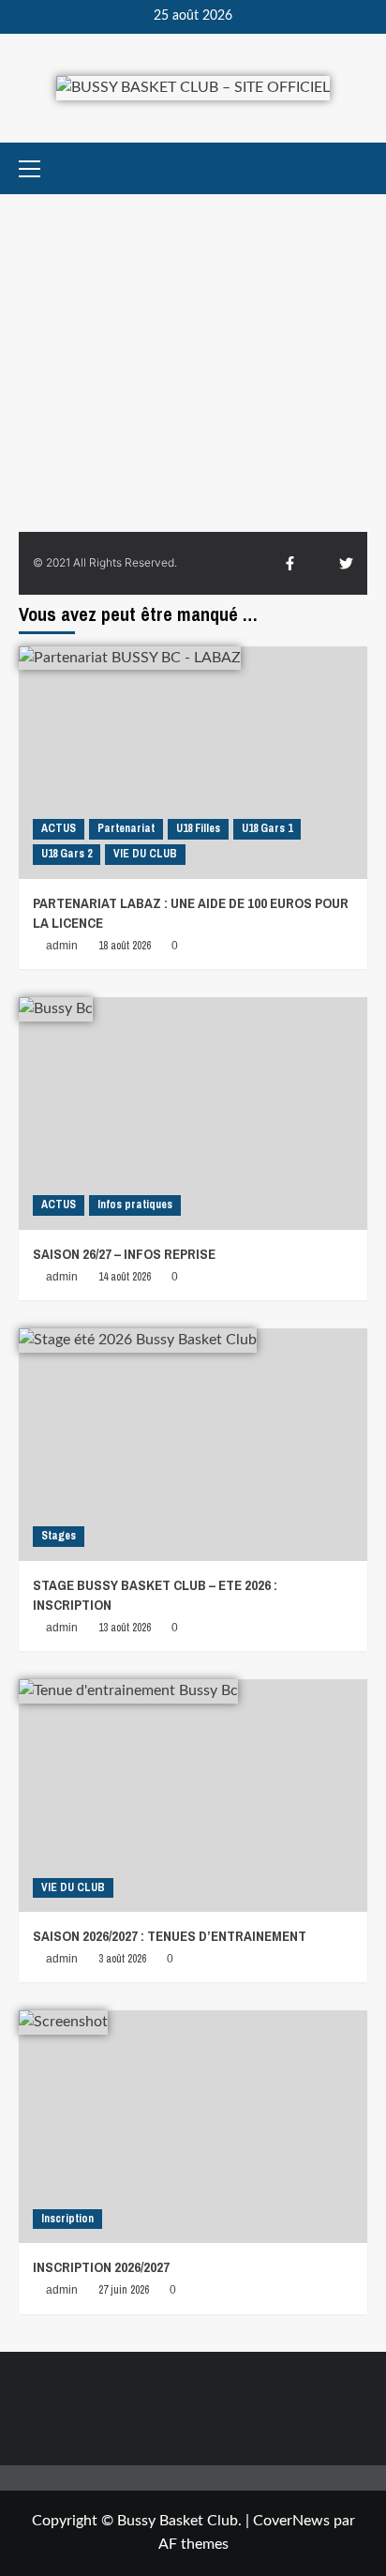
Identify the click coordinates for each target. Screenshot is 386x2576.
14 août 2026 (125, 1277)
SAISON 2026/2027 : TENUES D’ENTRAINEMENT (170, 1936)
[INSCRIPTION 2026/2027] (193, 2127)
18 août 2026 (125, 946)
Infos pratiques (135, 1205)
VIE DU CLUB (145, 854)
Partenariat (126, 828)
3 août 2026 (122, 1959)
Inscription (67, 2219)
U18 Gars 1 (267, 828)
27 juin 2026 (124, 2290)
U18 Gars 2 (67, 854)
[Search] (356, 168)
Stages (59, 1536)
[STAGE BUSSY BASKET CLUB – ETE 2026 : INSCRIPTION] (193, 1445)
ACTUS (59, 828)
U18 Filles (198, 828)
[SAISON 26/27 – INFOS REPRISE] (193, 1114)
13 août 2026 (125, 1628)
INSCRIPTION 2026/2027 (101, 2267)
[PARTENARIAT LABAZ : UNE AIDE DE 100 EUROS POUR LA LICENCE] (193, 763)
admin (62, 946)
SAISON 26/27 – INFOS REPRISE (124, 1254)
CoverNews (291, 2521)
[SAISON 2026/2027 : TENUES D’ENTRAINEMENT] (193, 1796)
